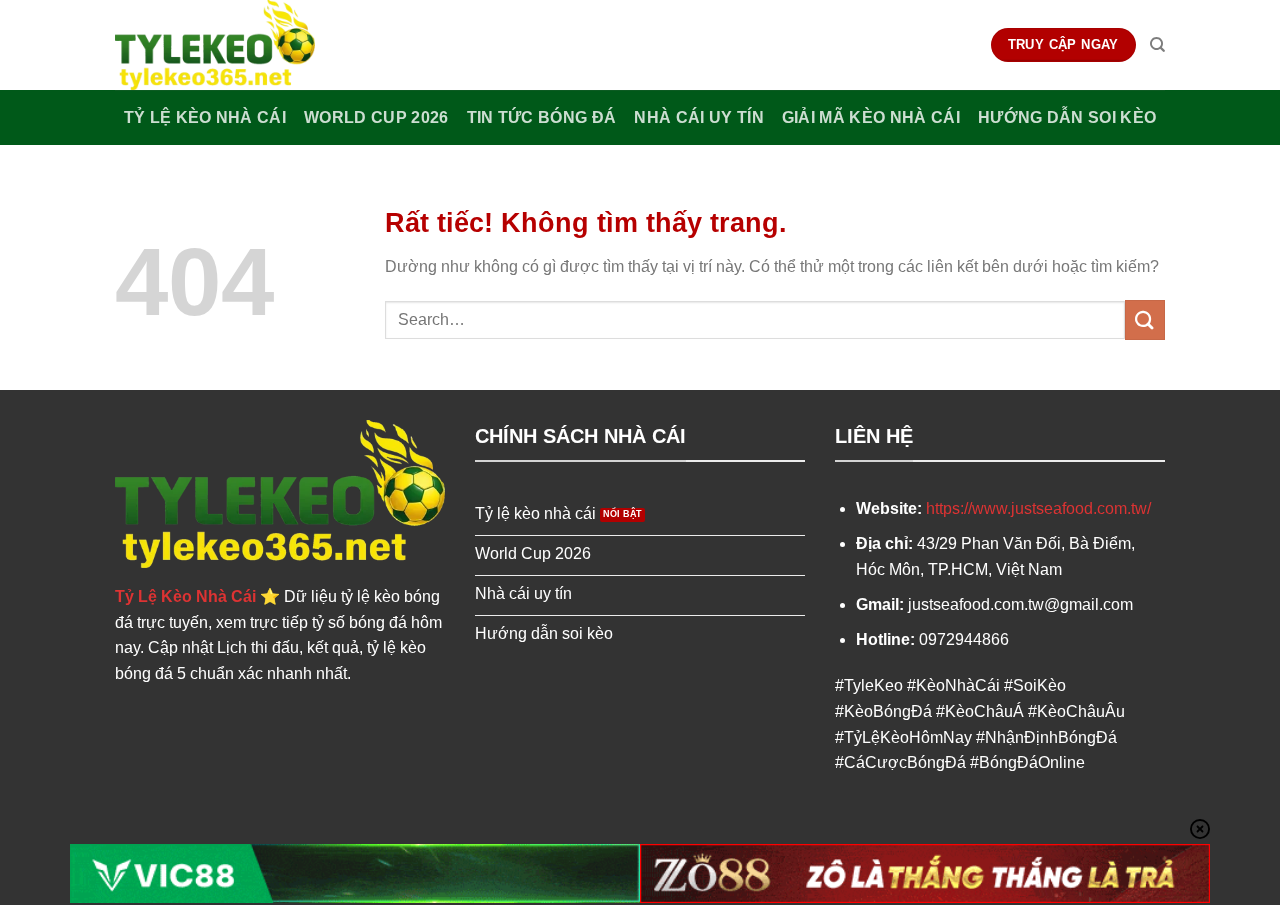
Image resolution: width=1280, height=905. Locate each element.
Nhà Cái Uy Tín (698, 117)
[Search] (1157, 45)
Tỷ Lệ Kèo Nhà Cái (205, 117)
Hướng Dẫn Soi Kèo (1067, 117)
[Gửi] (1145, 319)
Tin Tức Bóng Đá (542, 117)
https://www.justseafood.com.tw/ (1038, 508)
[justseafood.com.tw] (215, 45)
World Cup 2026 (376, 117)
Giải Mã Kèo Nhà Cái (871, 117)
